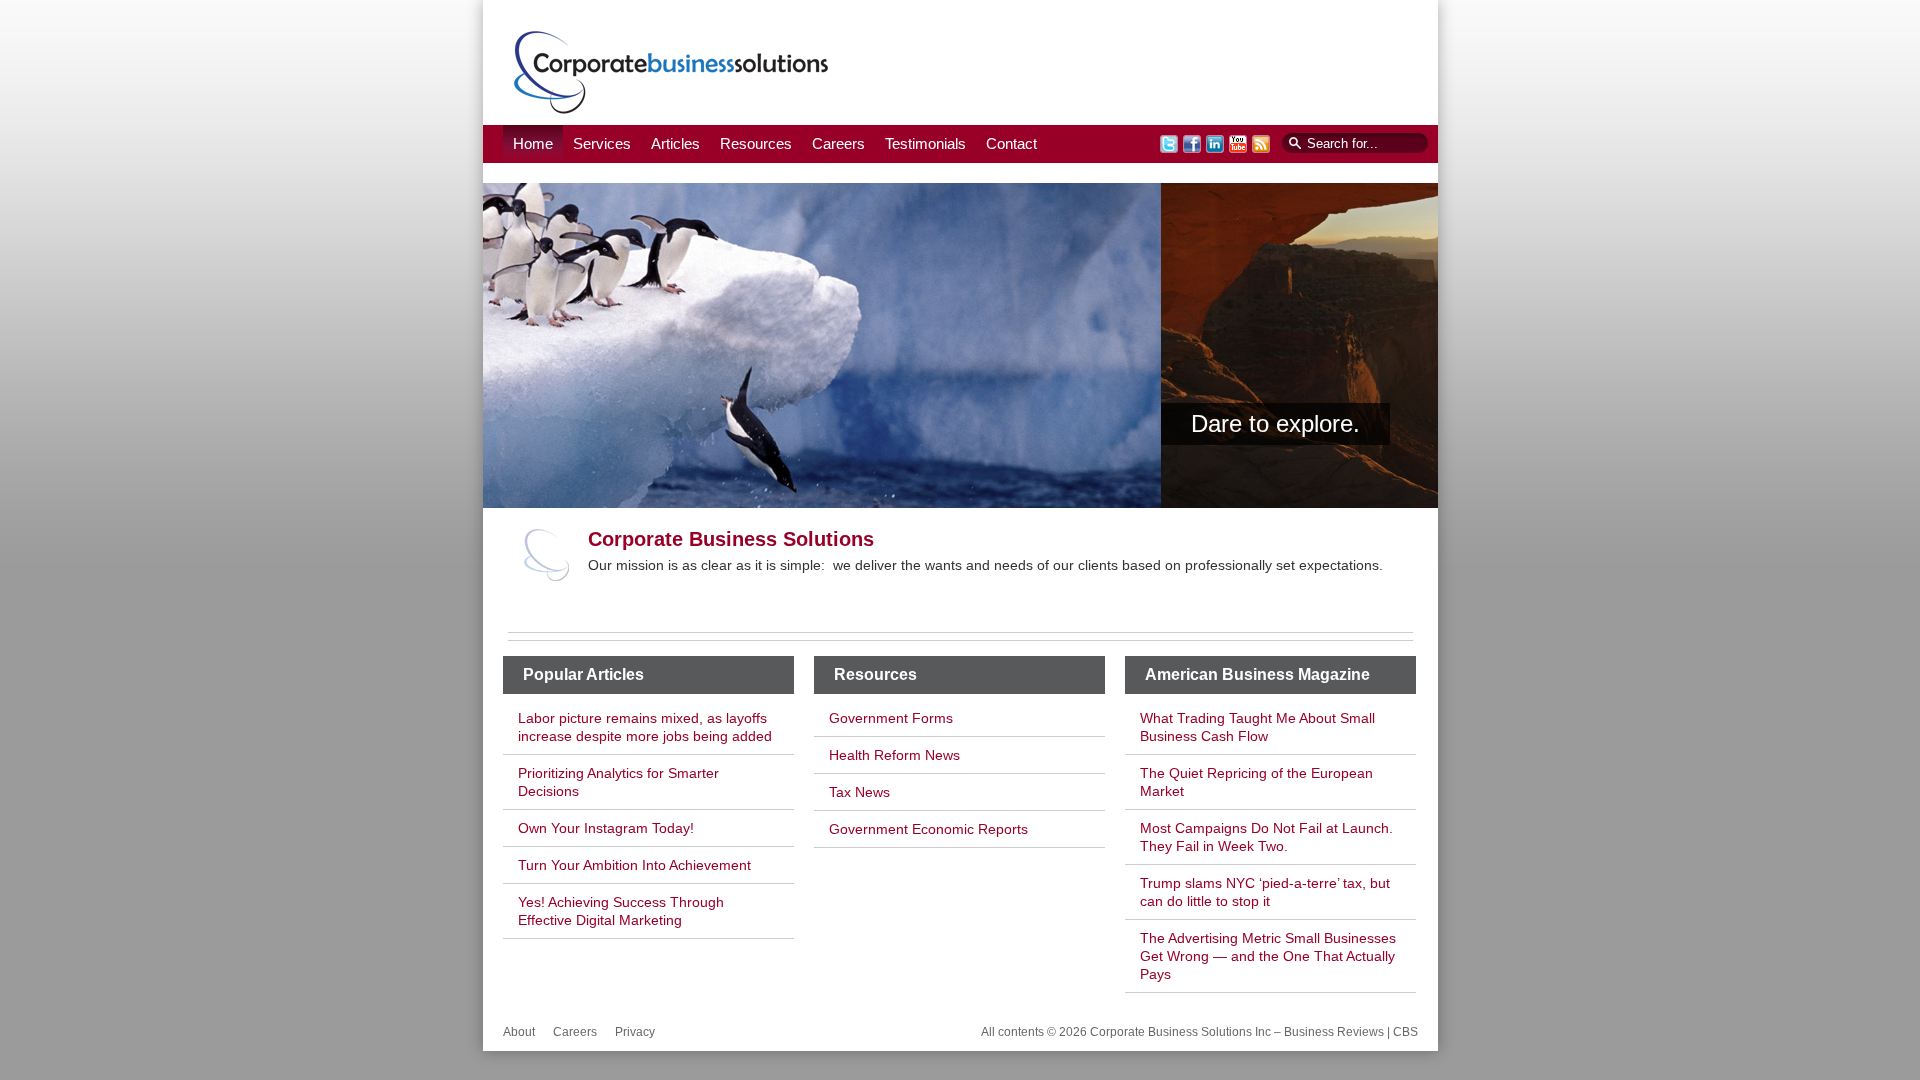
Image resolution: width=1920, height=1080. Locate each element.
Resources (756, 143)
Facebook (1192, 144)
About (519, 1032)
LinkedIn (1215, 144)
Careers (838, 143)
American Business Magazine (1257, 674)
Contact (1011, 143)
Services (602, 143)
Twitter (1169, 144)
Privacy (635, 1032)
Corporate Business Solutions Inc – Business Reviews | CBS (671, 71)
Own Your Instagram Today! (606, 828)
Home (533, 143)
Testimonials (925, 143)
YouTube (1238, 144)
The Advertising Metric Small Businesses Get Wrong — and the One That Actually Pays (1268, 956)
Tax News (859, 792)
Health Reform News (894, 755)
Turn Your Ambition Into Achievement (634, 865)
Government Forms (891, 718)
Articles (675, 143)
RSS (1261, 144)
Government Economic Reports (928, 829)
